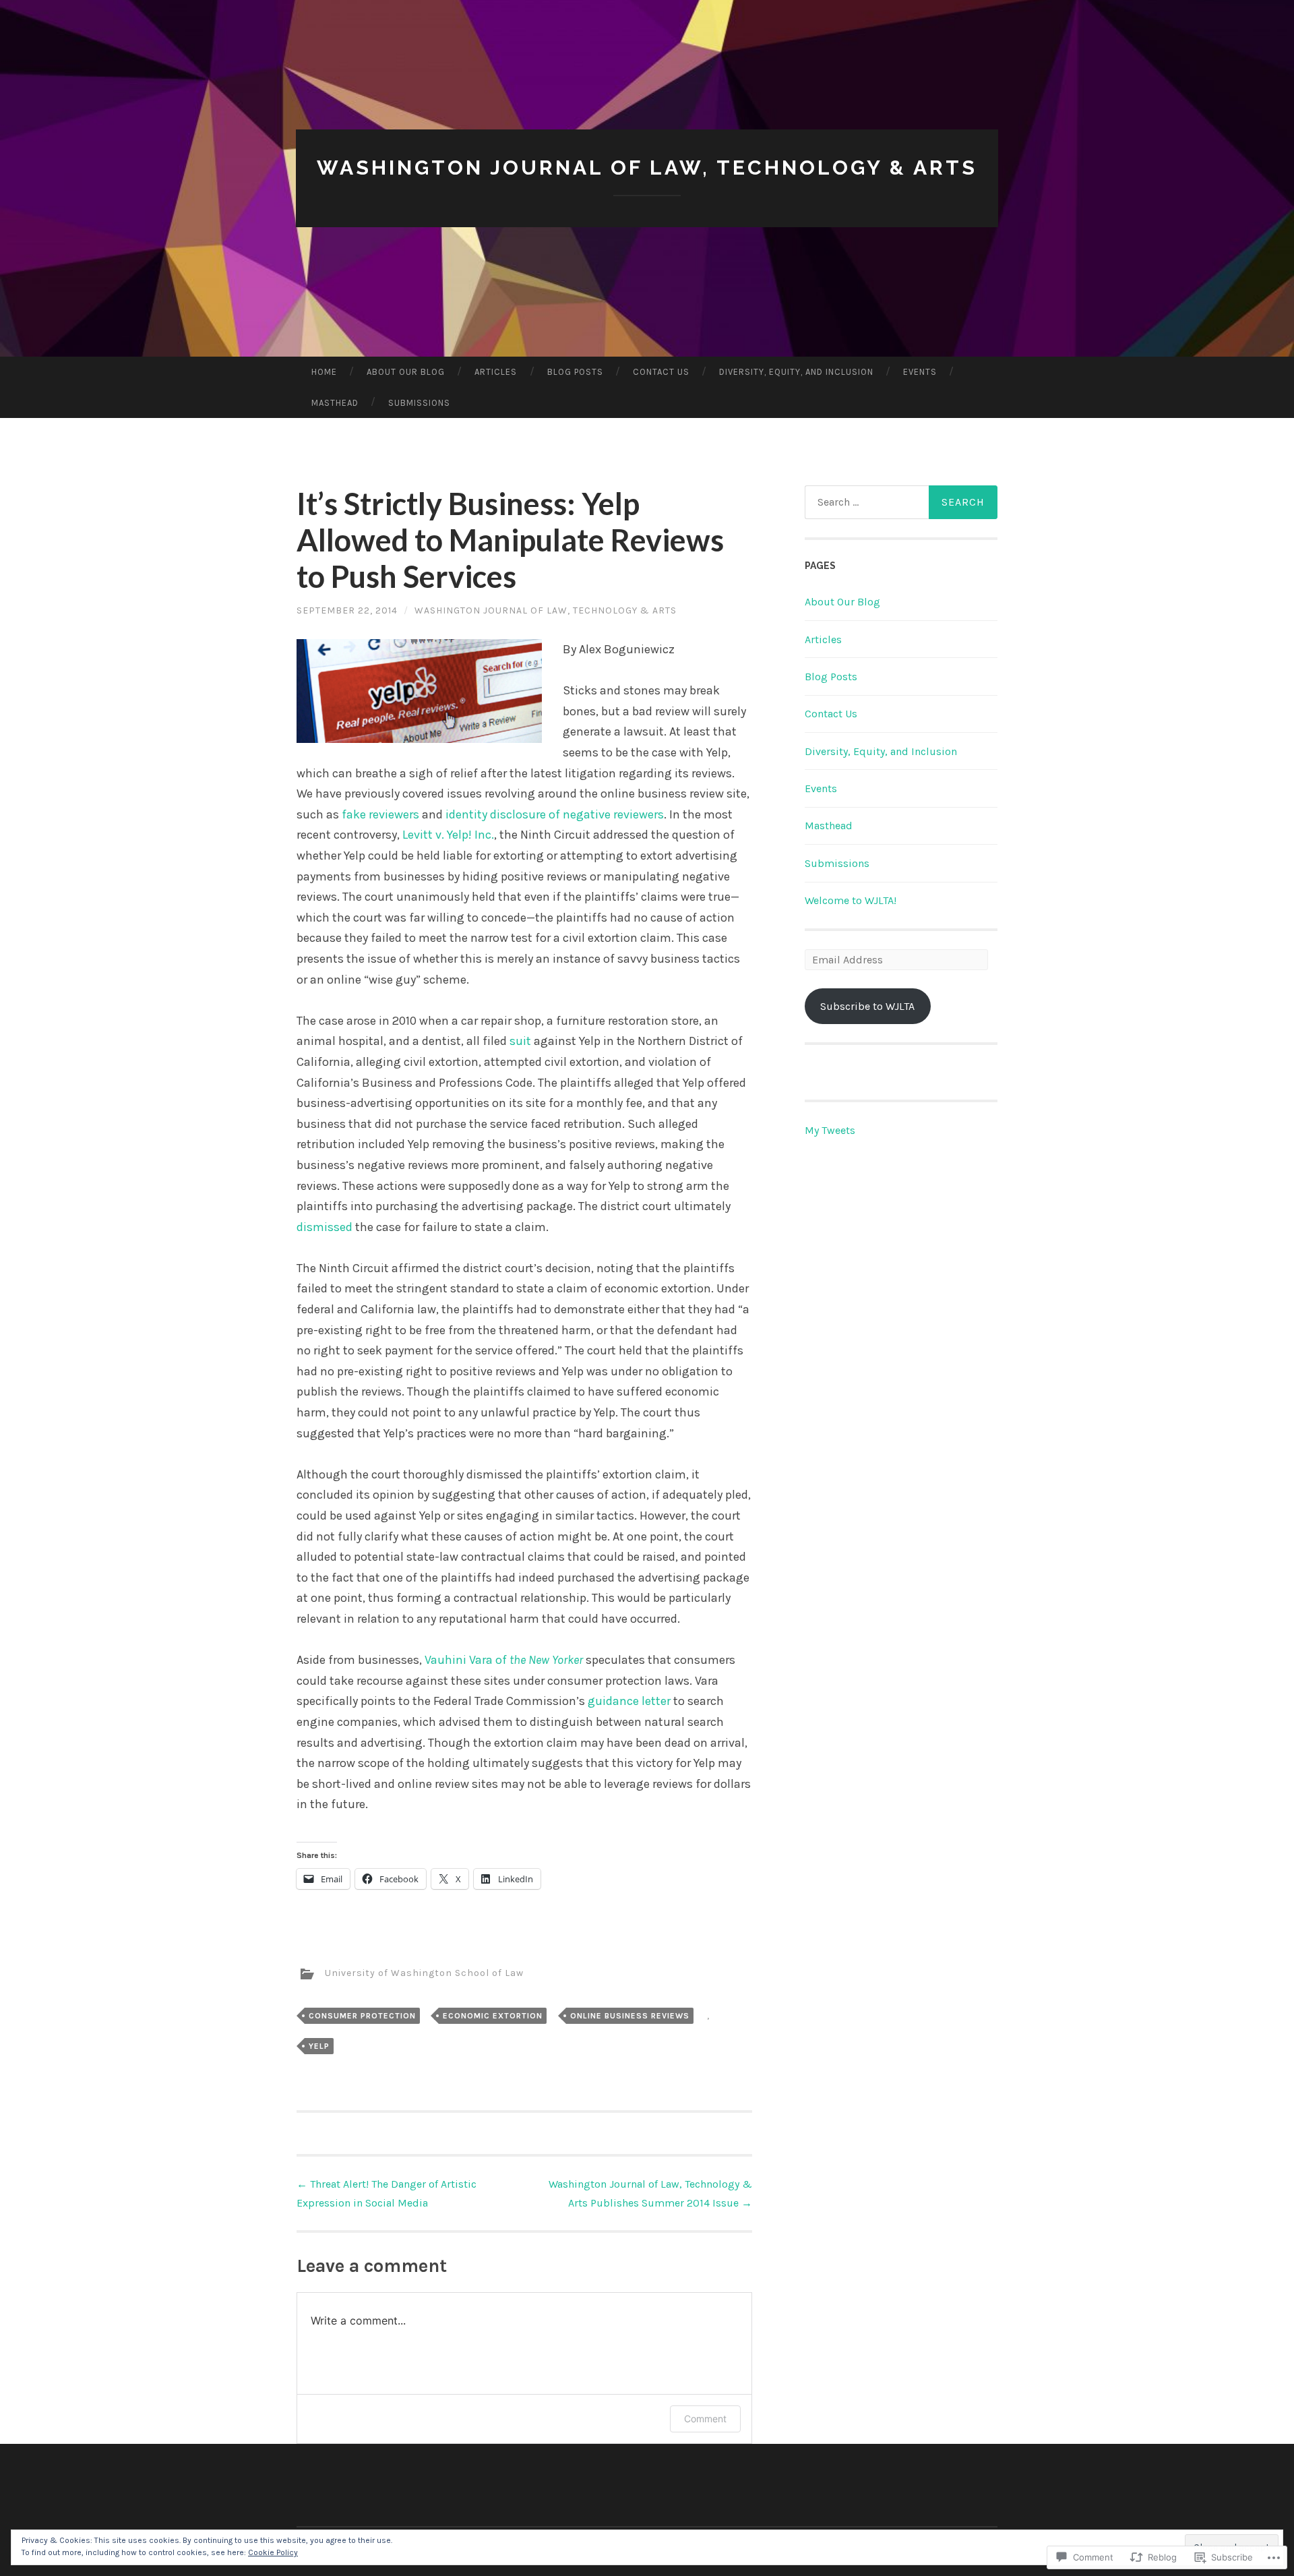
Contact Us (661, 372)
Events (920, 372)
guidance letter (629, 1701)
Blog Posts (575, 372)
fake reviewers (380, 814)
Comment (705, 2419)
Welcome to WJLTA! (851, 900)
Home (324, 372)
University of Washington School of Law (424, 1974)
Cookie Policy (273, 2552)
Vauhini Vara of (504, 1660)
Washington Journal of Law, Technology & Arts (647, 168)
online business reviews (630, 2016)
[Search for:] (901, 502)
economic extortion (493, 2016)
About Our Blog (406, 372)
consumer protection (362, 2016)
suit (520, 1041)
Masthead (335, 403)
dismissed (325, 1227)
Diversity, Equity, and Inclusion (796, 372)
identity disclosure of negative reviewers (555, 814)
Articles (496, 372)
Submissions (419, 403)
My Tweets (830, 1130)
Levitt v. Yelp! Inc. (448, 835)
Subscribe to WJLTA (867, 1006)
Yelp (319, 2046)
